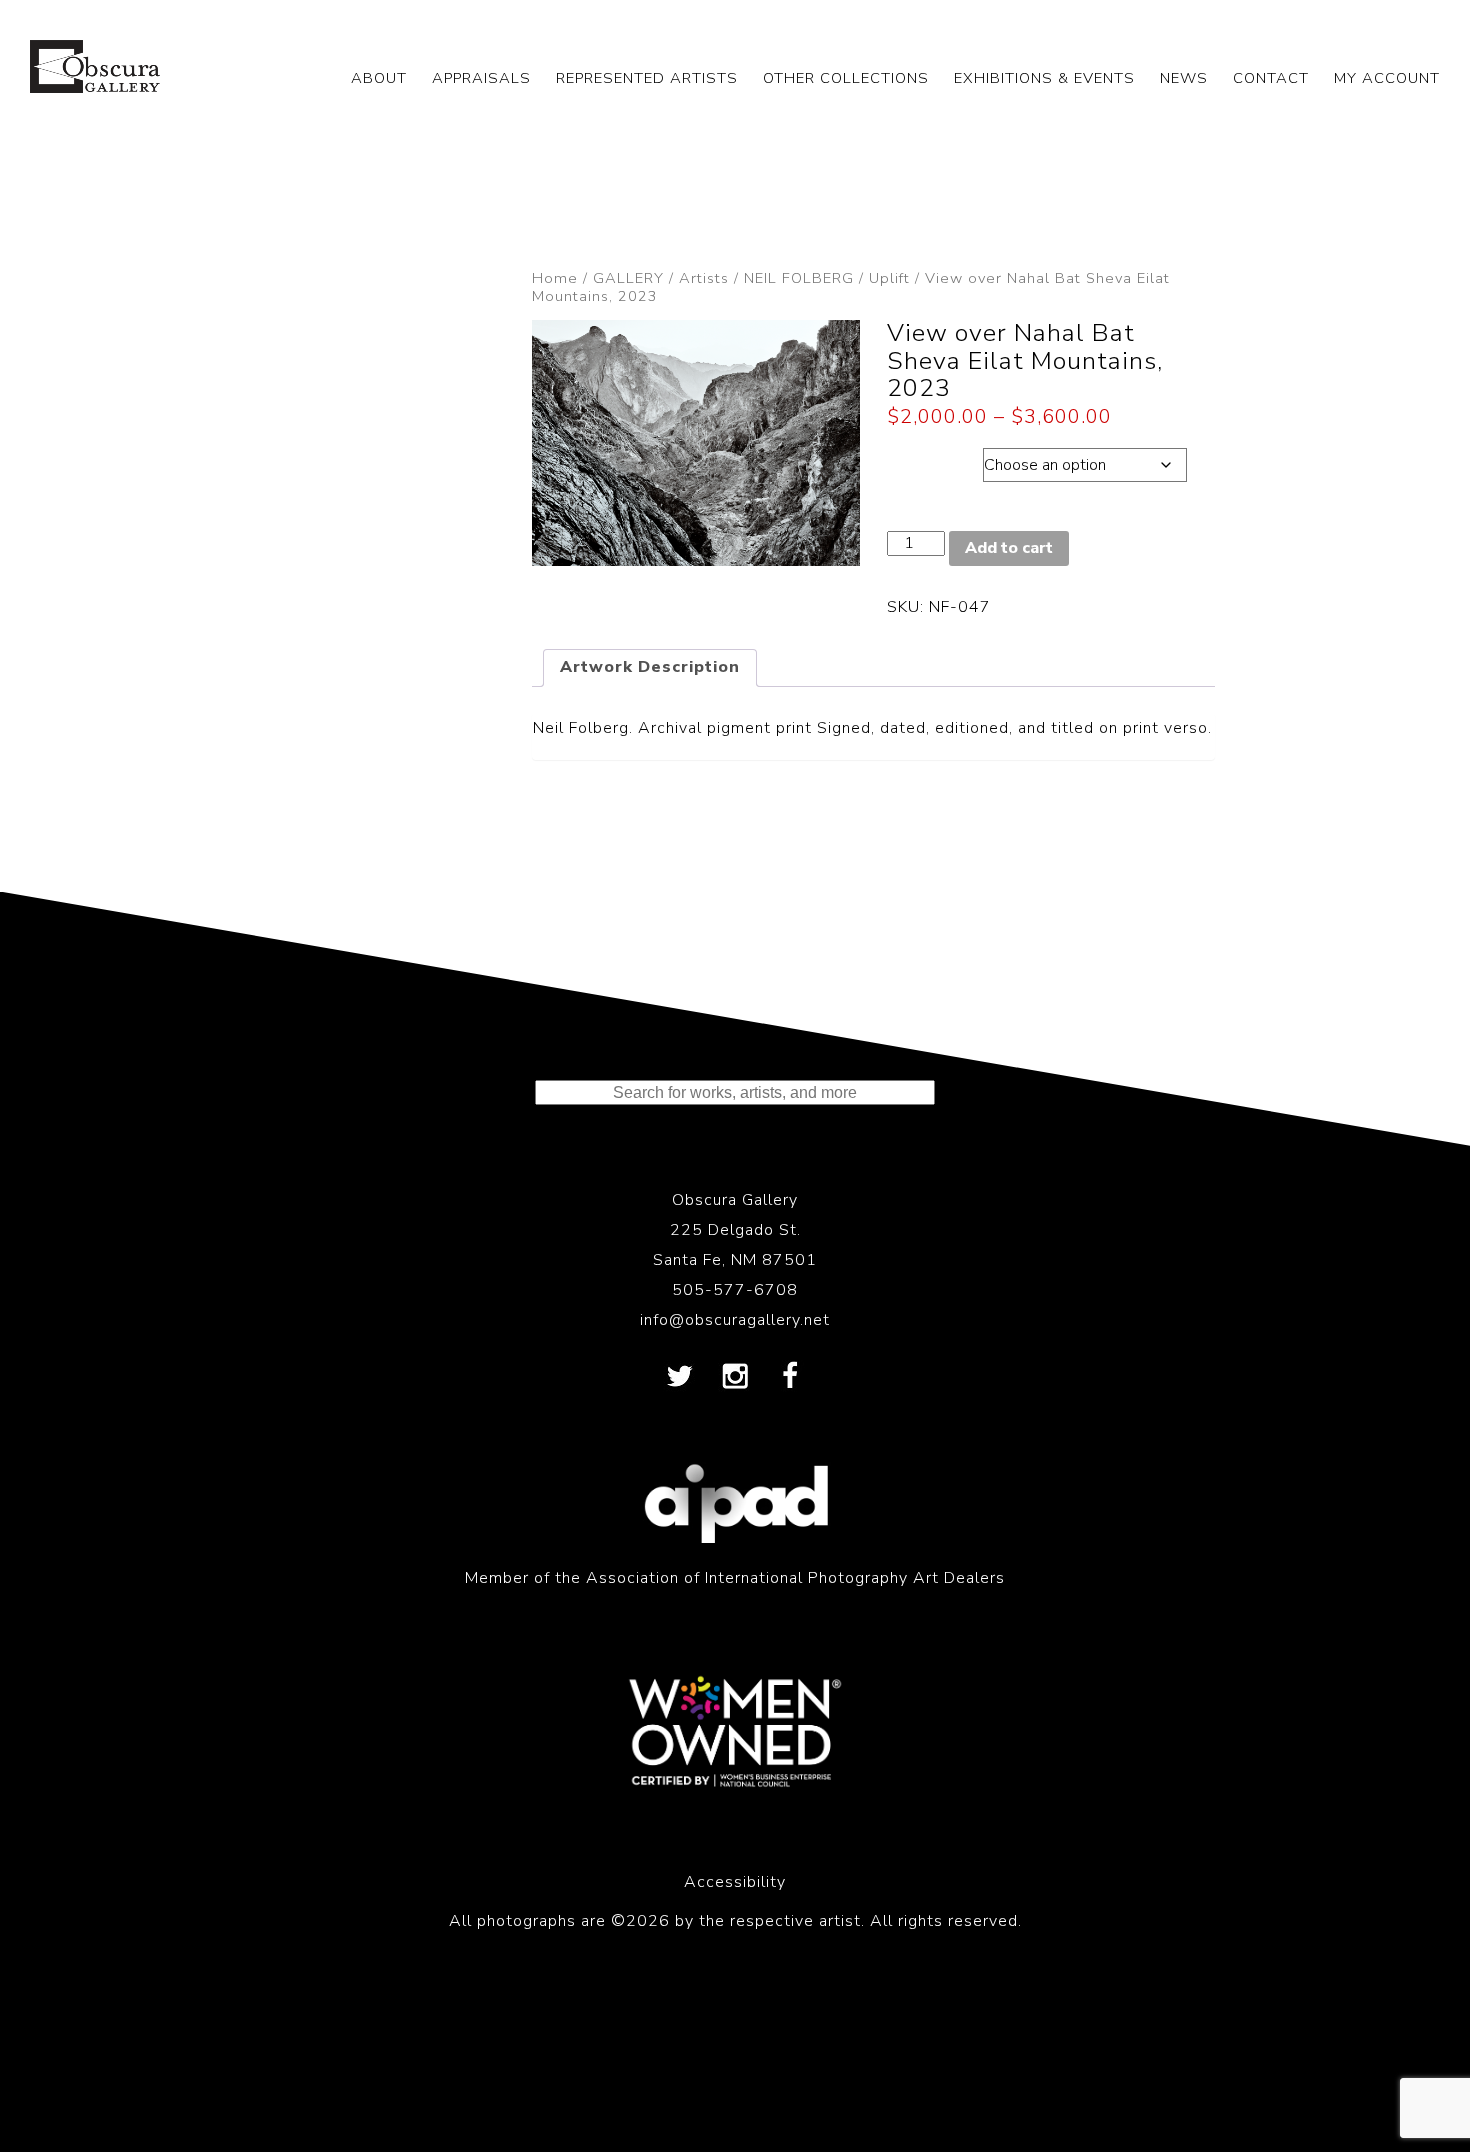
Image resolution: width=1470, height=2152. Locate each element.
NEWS (1184, 78)
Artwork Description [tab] (650, 667)
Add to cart (1009, 548)
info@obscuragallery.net (735, 1320)
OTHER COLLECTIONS (846, 78)
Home (555, 278)
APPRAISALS (481, 78)
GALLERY (628, 278)
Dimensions (934, 460)
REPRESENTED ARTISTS (647, 78)
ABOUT (379, 78)
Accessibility (735, 1882)
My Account (1387, 78)
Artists (704, 278)
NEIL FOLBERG (799, 278)
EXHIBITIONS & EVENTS (1044, 78)
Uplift (889, 278)
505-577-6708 (735, 1290)
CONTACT (1271, 78)
